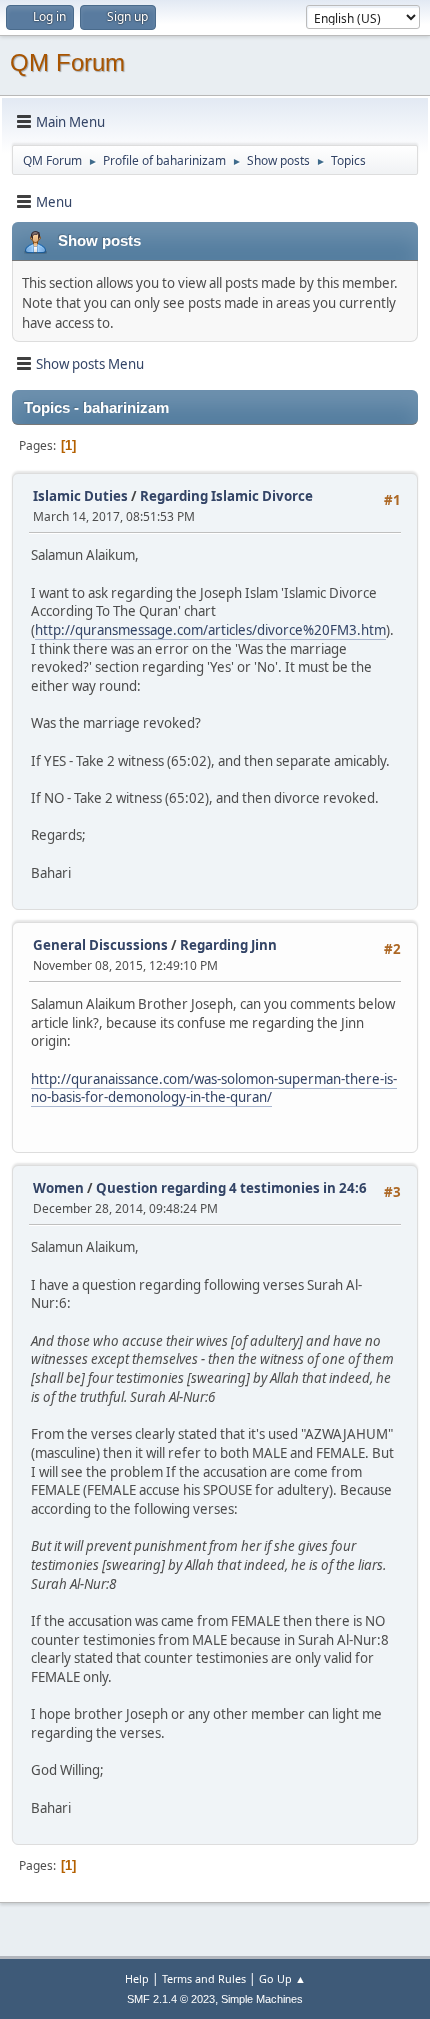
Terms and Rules (204, 1978)
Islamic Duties (80, 496)
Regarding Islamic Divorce (226, 496)
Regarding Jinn (228, 945)
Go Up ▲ (282, 1978)
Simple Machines (262, 1999)
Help (137, 1978)
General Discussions (100, 945)
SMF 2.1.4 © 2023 (171, 1999)
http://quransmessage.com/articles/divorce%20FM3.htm (210, 630)
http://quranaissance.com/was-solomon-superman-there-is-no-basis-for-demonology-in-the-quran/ (214, 1088)
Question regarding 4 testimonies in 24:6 (231, 1188)
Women (58, 1188)
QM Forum (67, 62)
